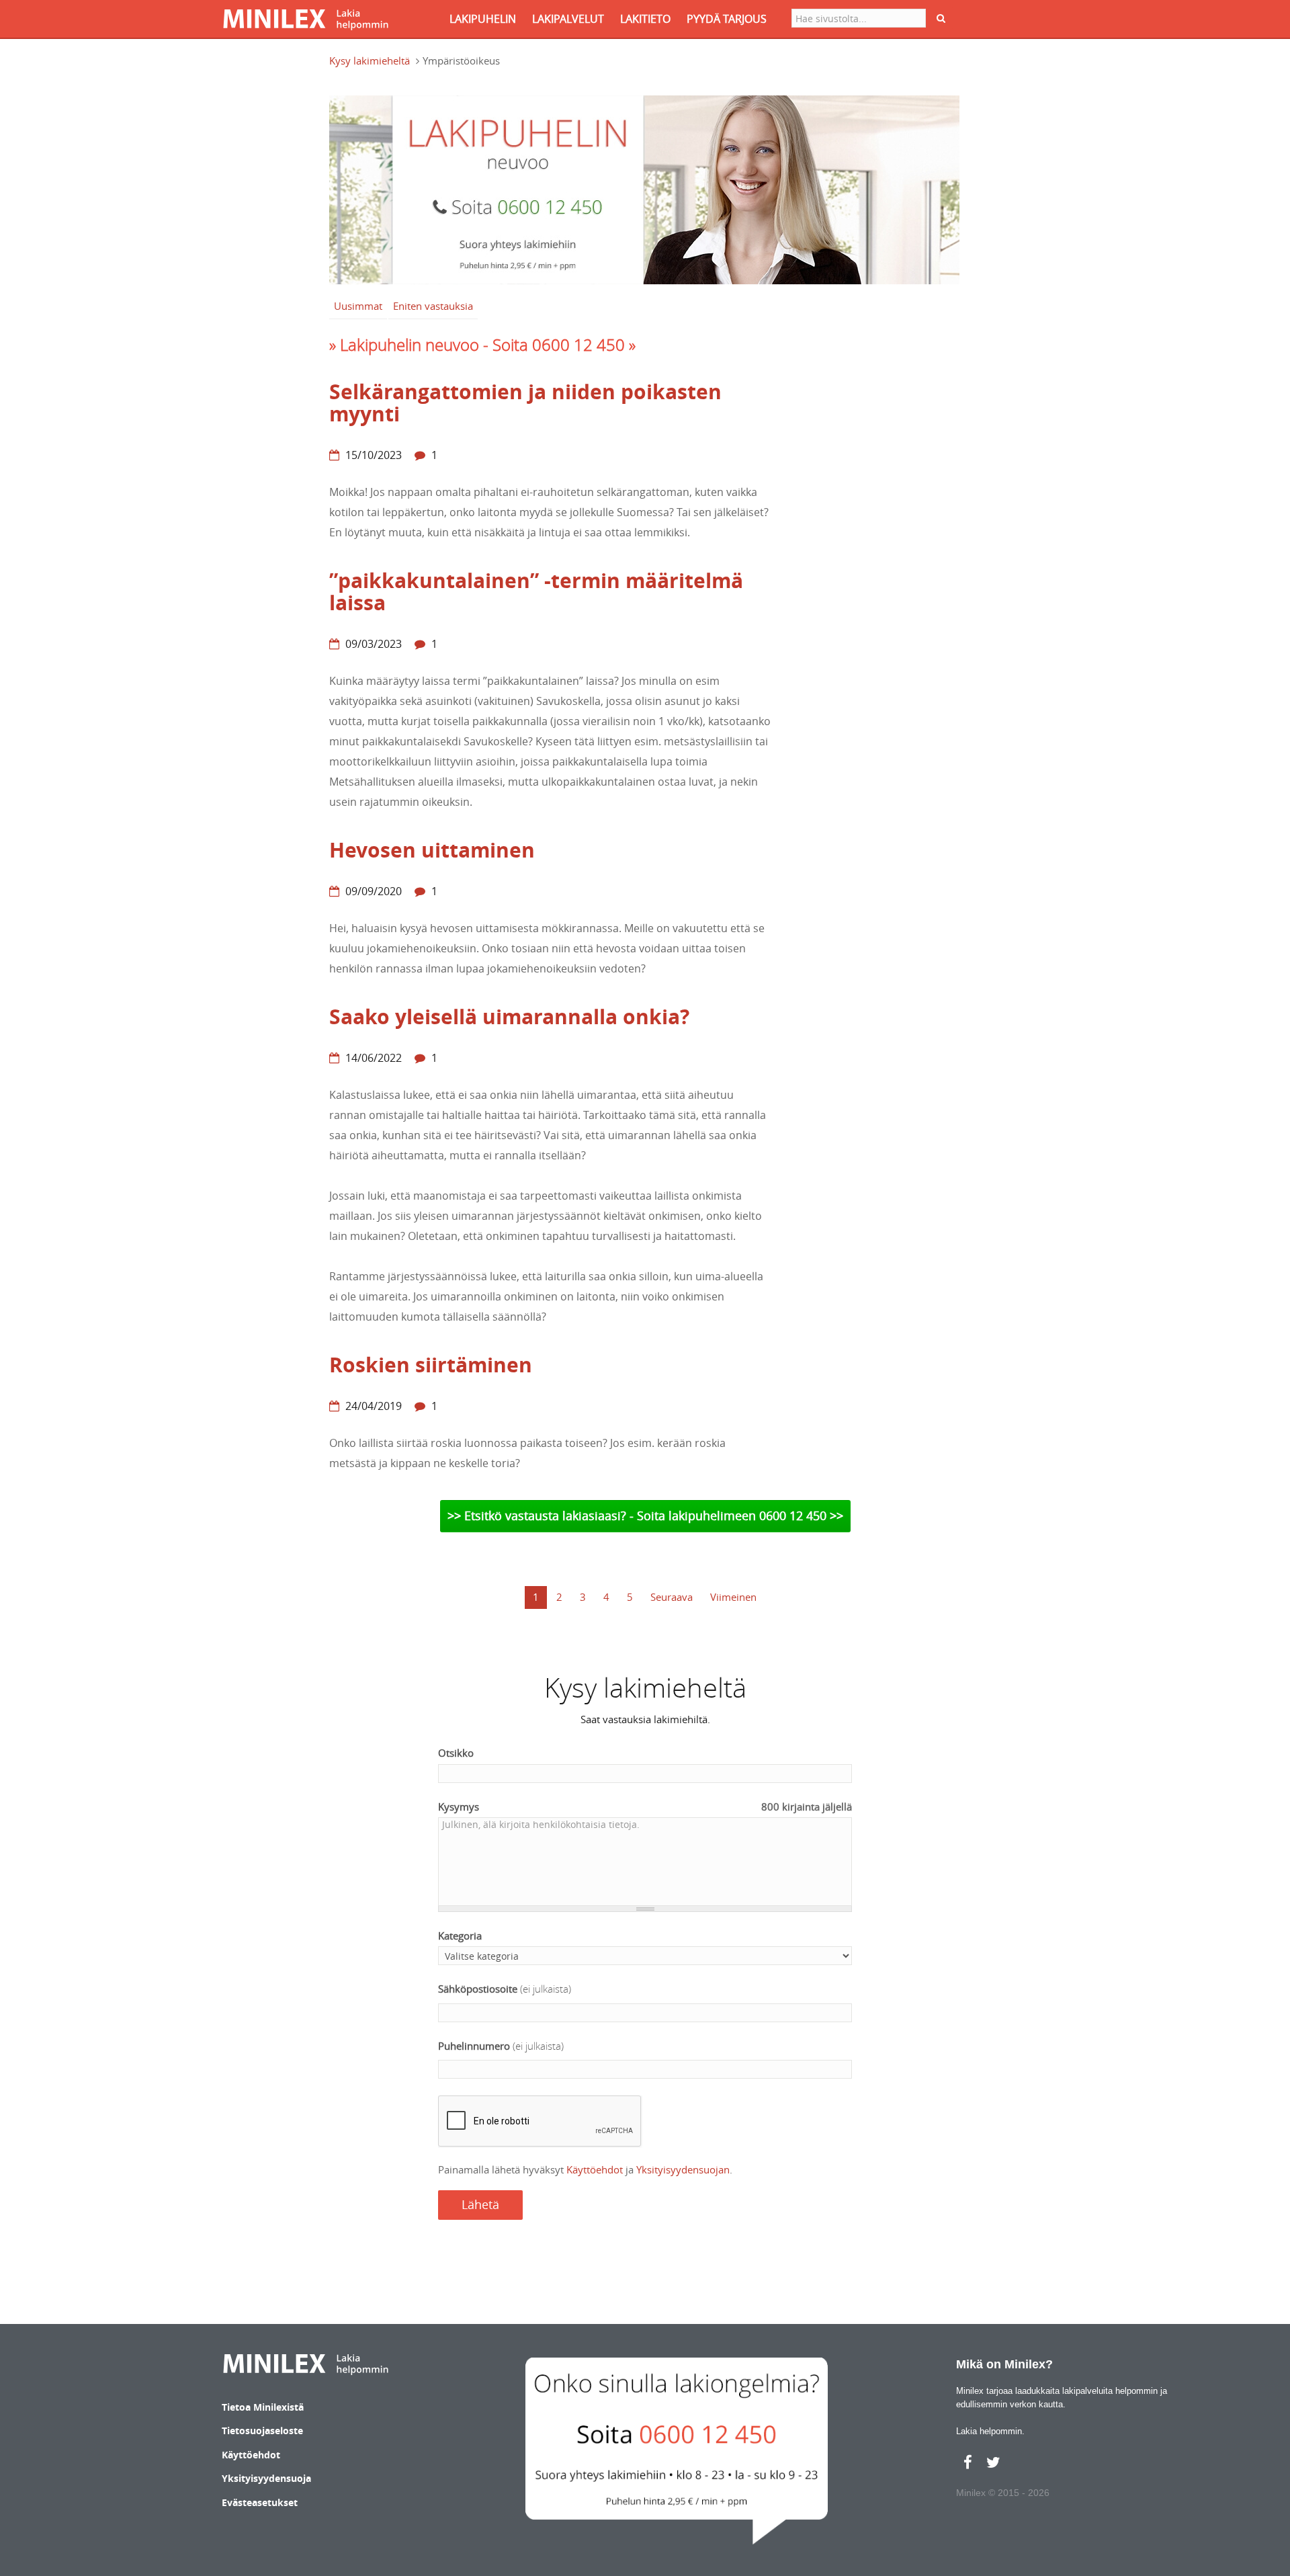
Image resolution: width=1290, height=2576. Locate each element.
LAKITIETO (645, 19)
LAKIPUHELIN (483, 19)
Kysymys (645, 1806)
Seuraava (672, 1597)
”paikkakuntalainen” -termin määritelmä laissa (536, 591)
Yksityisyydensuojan (683, 2169)
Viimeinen (733, 1597)
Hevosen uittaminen (432, 850)
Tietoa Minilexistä (263, 2407)
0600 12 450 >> (801, 1515)
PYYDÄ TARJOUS (727, 19)
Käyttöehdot (595, 2169)
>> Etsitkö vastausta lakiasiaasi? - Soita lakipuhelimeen (603, 1515)
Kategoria (460, 1936)
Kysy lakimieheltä (370, 60)
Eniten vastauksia (433, 306)
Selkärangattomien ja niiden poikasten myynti (525, 403)
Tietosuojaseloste (262, 2430)
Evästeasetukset (260, 2502)
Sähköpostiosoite (505, 1989)
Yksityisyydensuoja (266, 2478)
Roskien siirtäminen (431, 1365)
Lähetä (480, 2204)
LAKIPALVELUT (568, 19)
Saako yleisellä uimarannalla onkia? (509, 1016)
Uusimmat (358, 306)
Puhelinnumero (501, 2046)
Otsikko (456, 1753)
